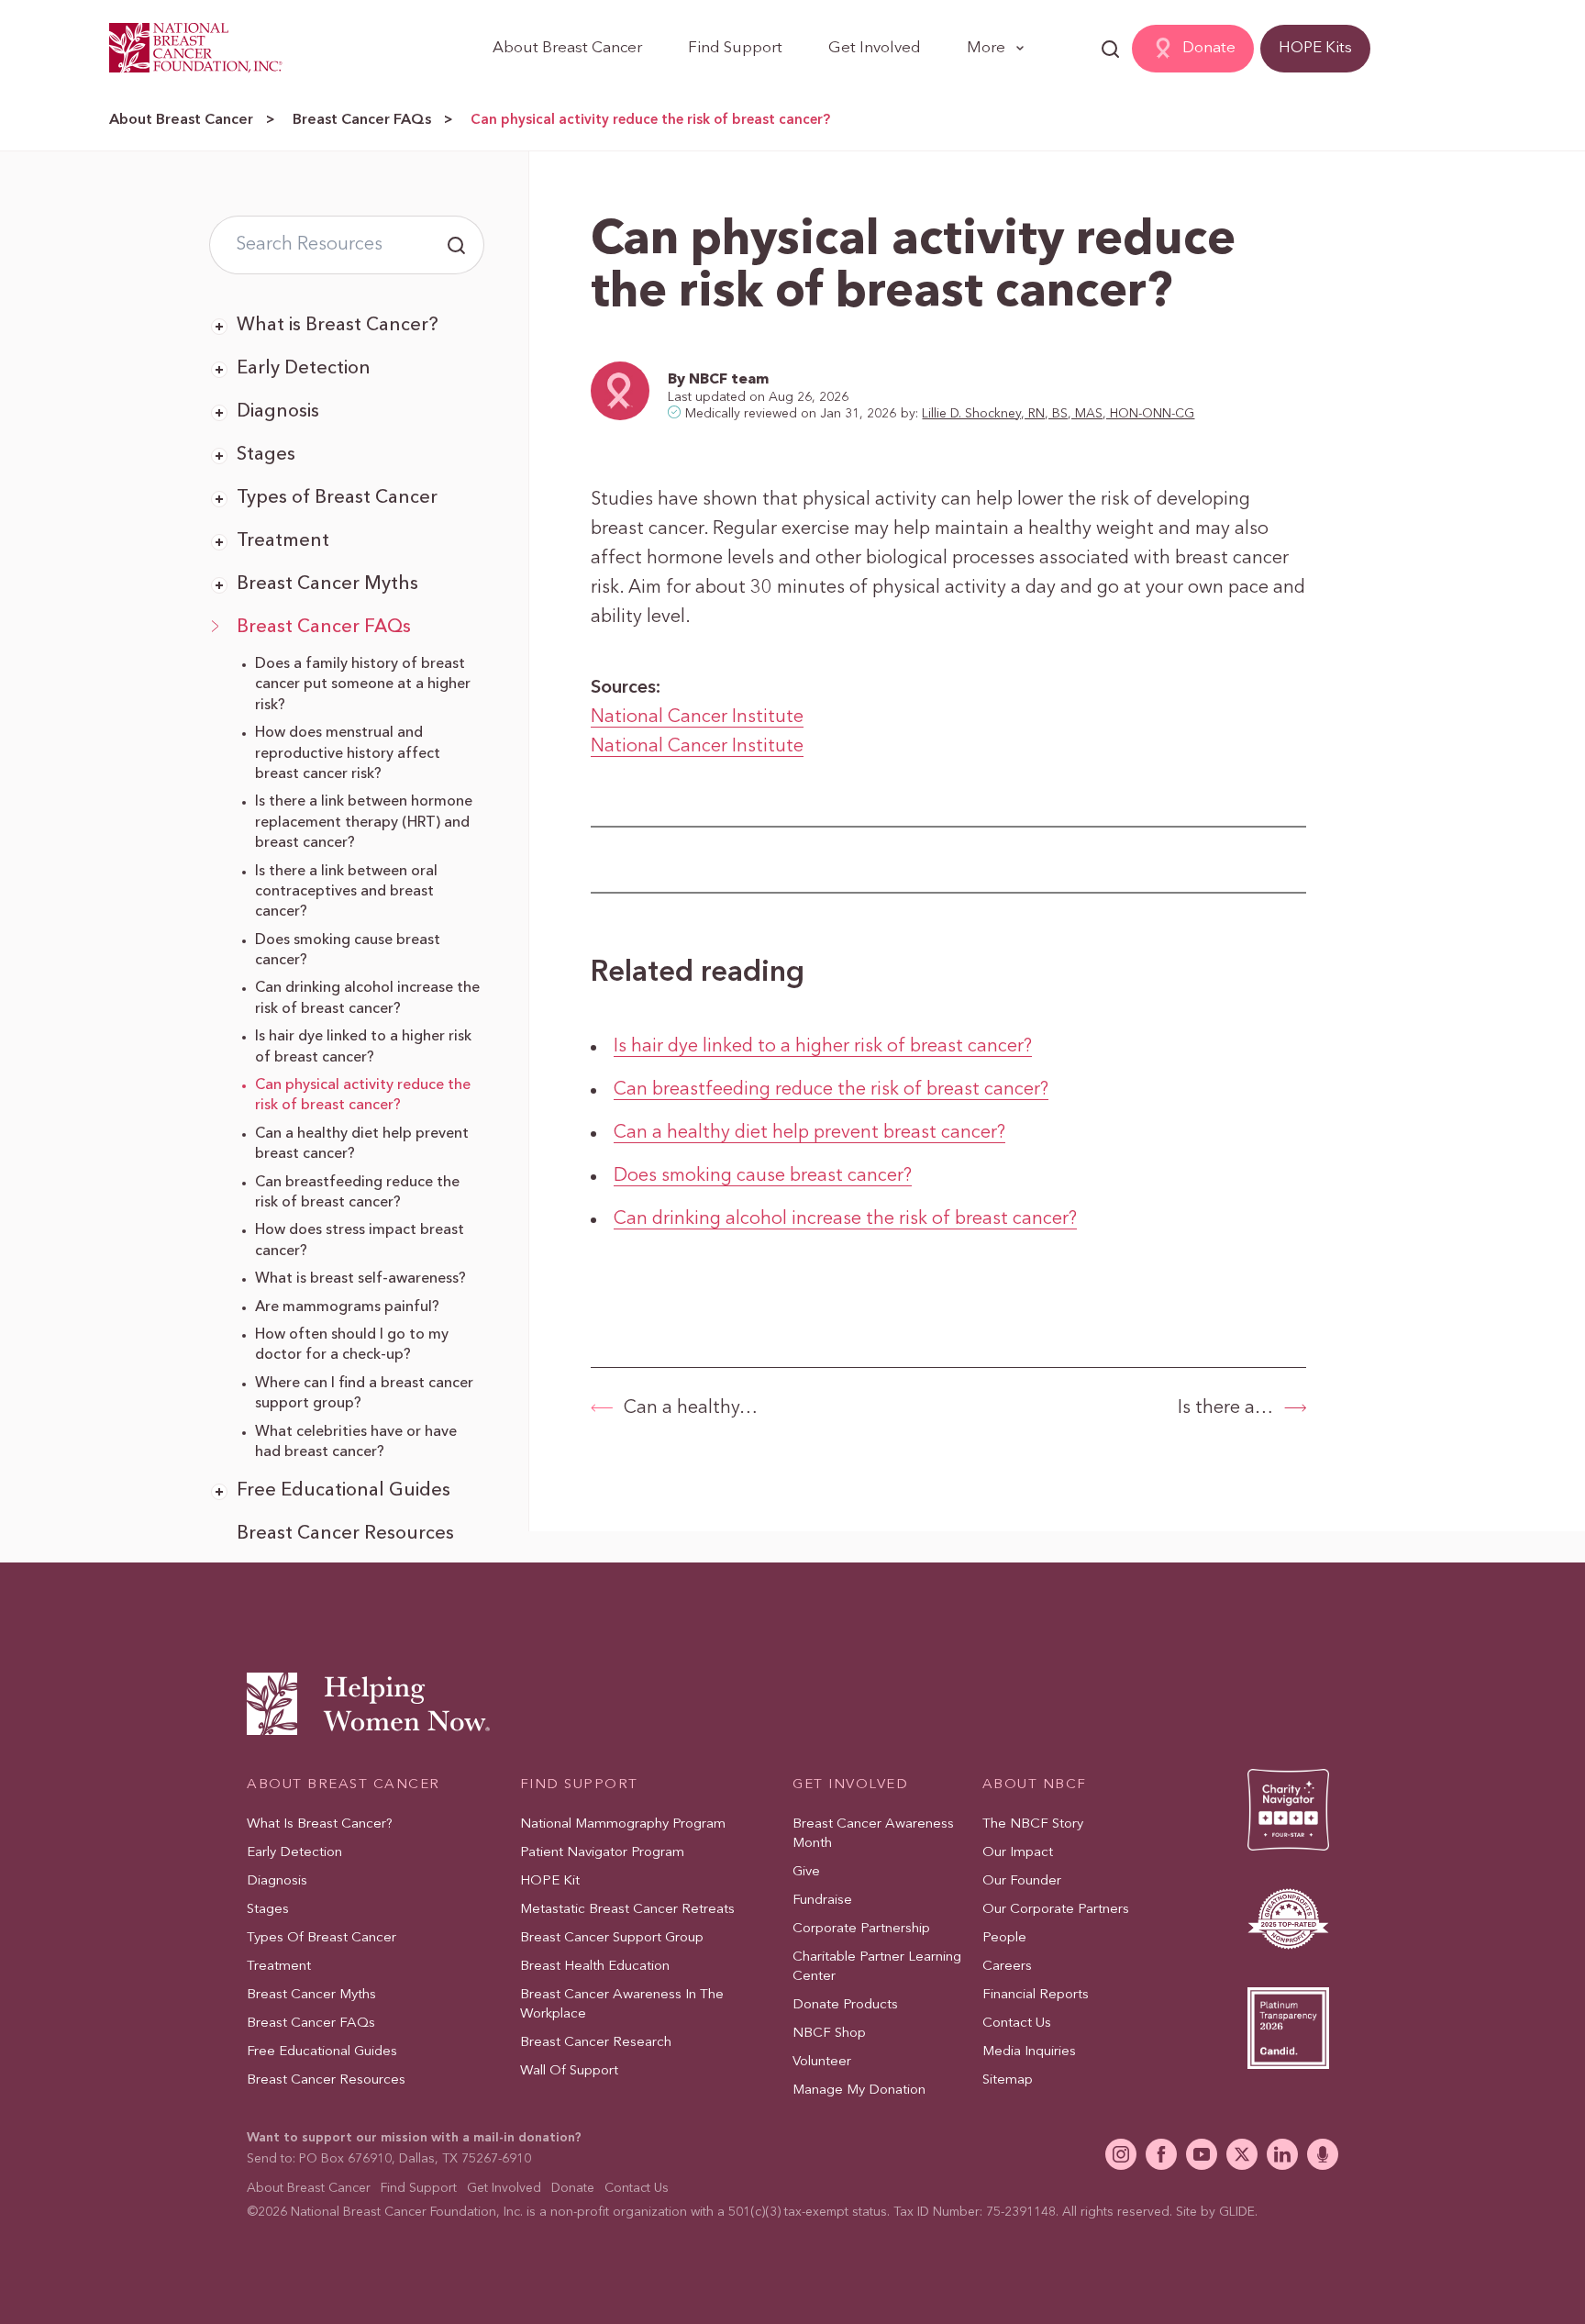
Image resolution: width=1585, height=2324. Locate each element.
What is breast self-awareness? (360, 1279)
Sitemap (1008, 2080)
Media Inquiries (1029, 2052)
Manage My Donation (859, 2090)
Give (806, 1872)
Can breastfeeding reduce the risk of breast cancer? (831, 1090)
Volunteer (822, 2062)
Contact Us (1017, 2024)
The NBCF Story (1033, 1824)
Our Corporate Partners (1056, 1910)
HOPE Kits (1315, 48)
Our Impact (1018, 1853)
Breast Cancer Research (596, 2043)
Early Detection (304, 369)
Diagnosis (278, 412)
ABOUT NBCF (1035, 1785)
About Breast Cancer (567, 48)
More (986, 48)
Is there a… (1225, 1408)
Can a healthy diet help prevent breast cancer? (809, 1133)
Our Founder (1022, 1881)
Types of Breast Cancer (337, 498)
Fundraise (822, 1901)
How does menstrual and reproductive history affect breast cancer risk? (348, 754)
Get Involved (875, 48)
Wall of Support (569, 2071)
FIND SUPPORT (579, 1785)
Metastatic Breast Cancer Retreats (627, 1910)
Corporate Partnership (861, 1929)
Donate (1209, 48)
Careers (1007, 1967)
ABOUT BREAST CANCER (344, 1785)
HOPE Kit (550, 1881)
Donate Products (845, 2005)
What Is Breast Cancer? (320, 1824)
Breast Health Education (595, 1967)
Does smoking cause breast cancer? (763, 1176)
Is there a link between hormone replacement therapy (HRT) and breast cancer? (364, 823)
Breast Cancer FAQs (362, 120)
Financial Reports (1036, 1995)
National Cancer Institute (697, 717)
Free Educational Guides (344, 1491)
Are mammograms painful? (347, 1307)
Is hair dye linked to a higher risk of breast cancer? (823, 1047)
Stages (266, 455)
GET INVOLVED (850, 1785)
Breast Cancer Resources (345, 1534)
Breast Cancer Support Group (612, 1938)
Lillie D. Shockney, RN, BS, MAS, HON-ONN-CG (1058, 414)
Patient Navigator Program (602, 1853)
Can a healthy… (691, 1408)
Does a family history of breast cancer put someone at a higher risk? (363, 685)
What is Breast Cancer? (338, 326)
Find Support (735, 48)
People (1004, 1938)
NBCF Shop (829, 2034)
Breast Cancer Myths (327, 584)
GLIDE (1237, 2212)
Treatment (283, 541)
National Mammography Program (623, 1824)
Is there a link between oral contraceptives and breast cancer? (346, 892)
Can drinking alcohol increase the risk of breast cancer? (845, 1219)
